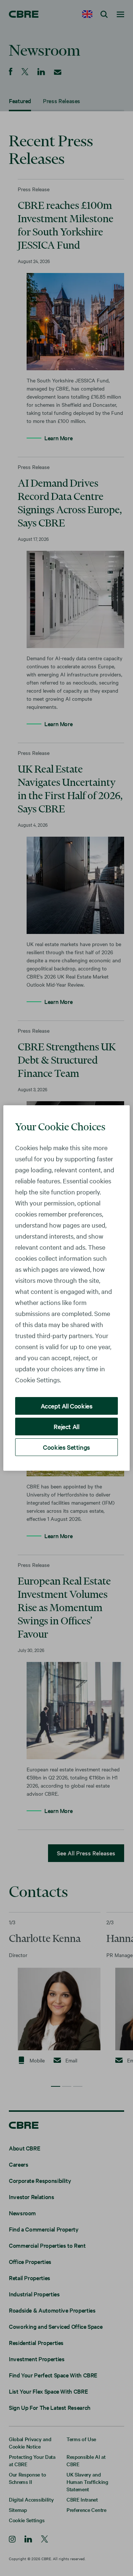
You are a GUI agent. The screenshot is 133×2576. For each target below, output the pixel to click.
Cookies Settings (66, 1447)
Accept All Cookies (67, 1406)
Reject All (66, 1426)
